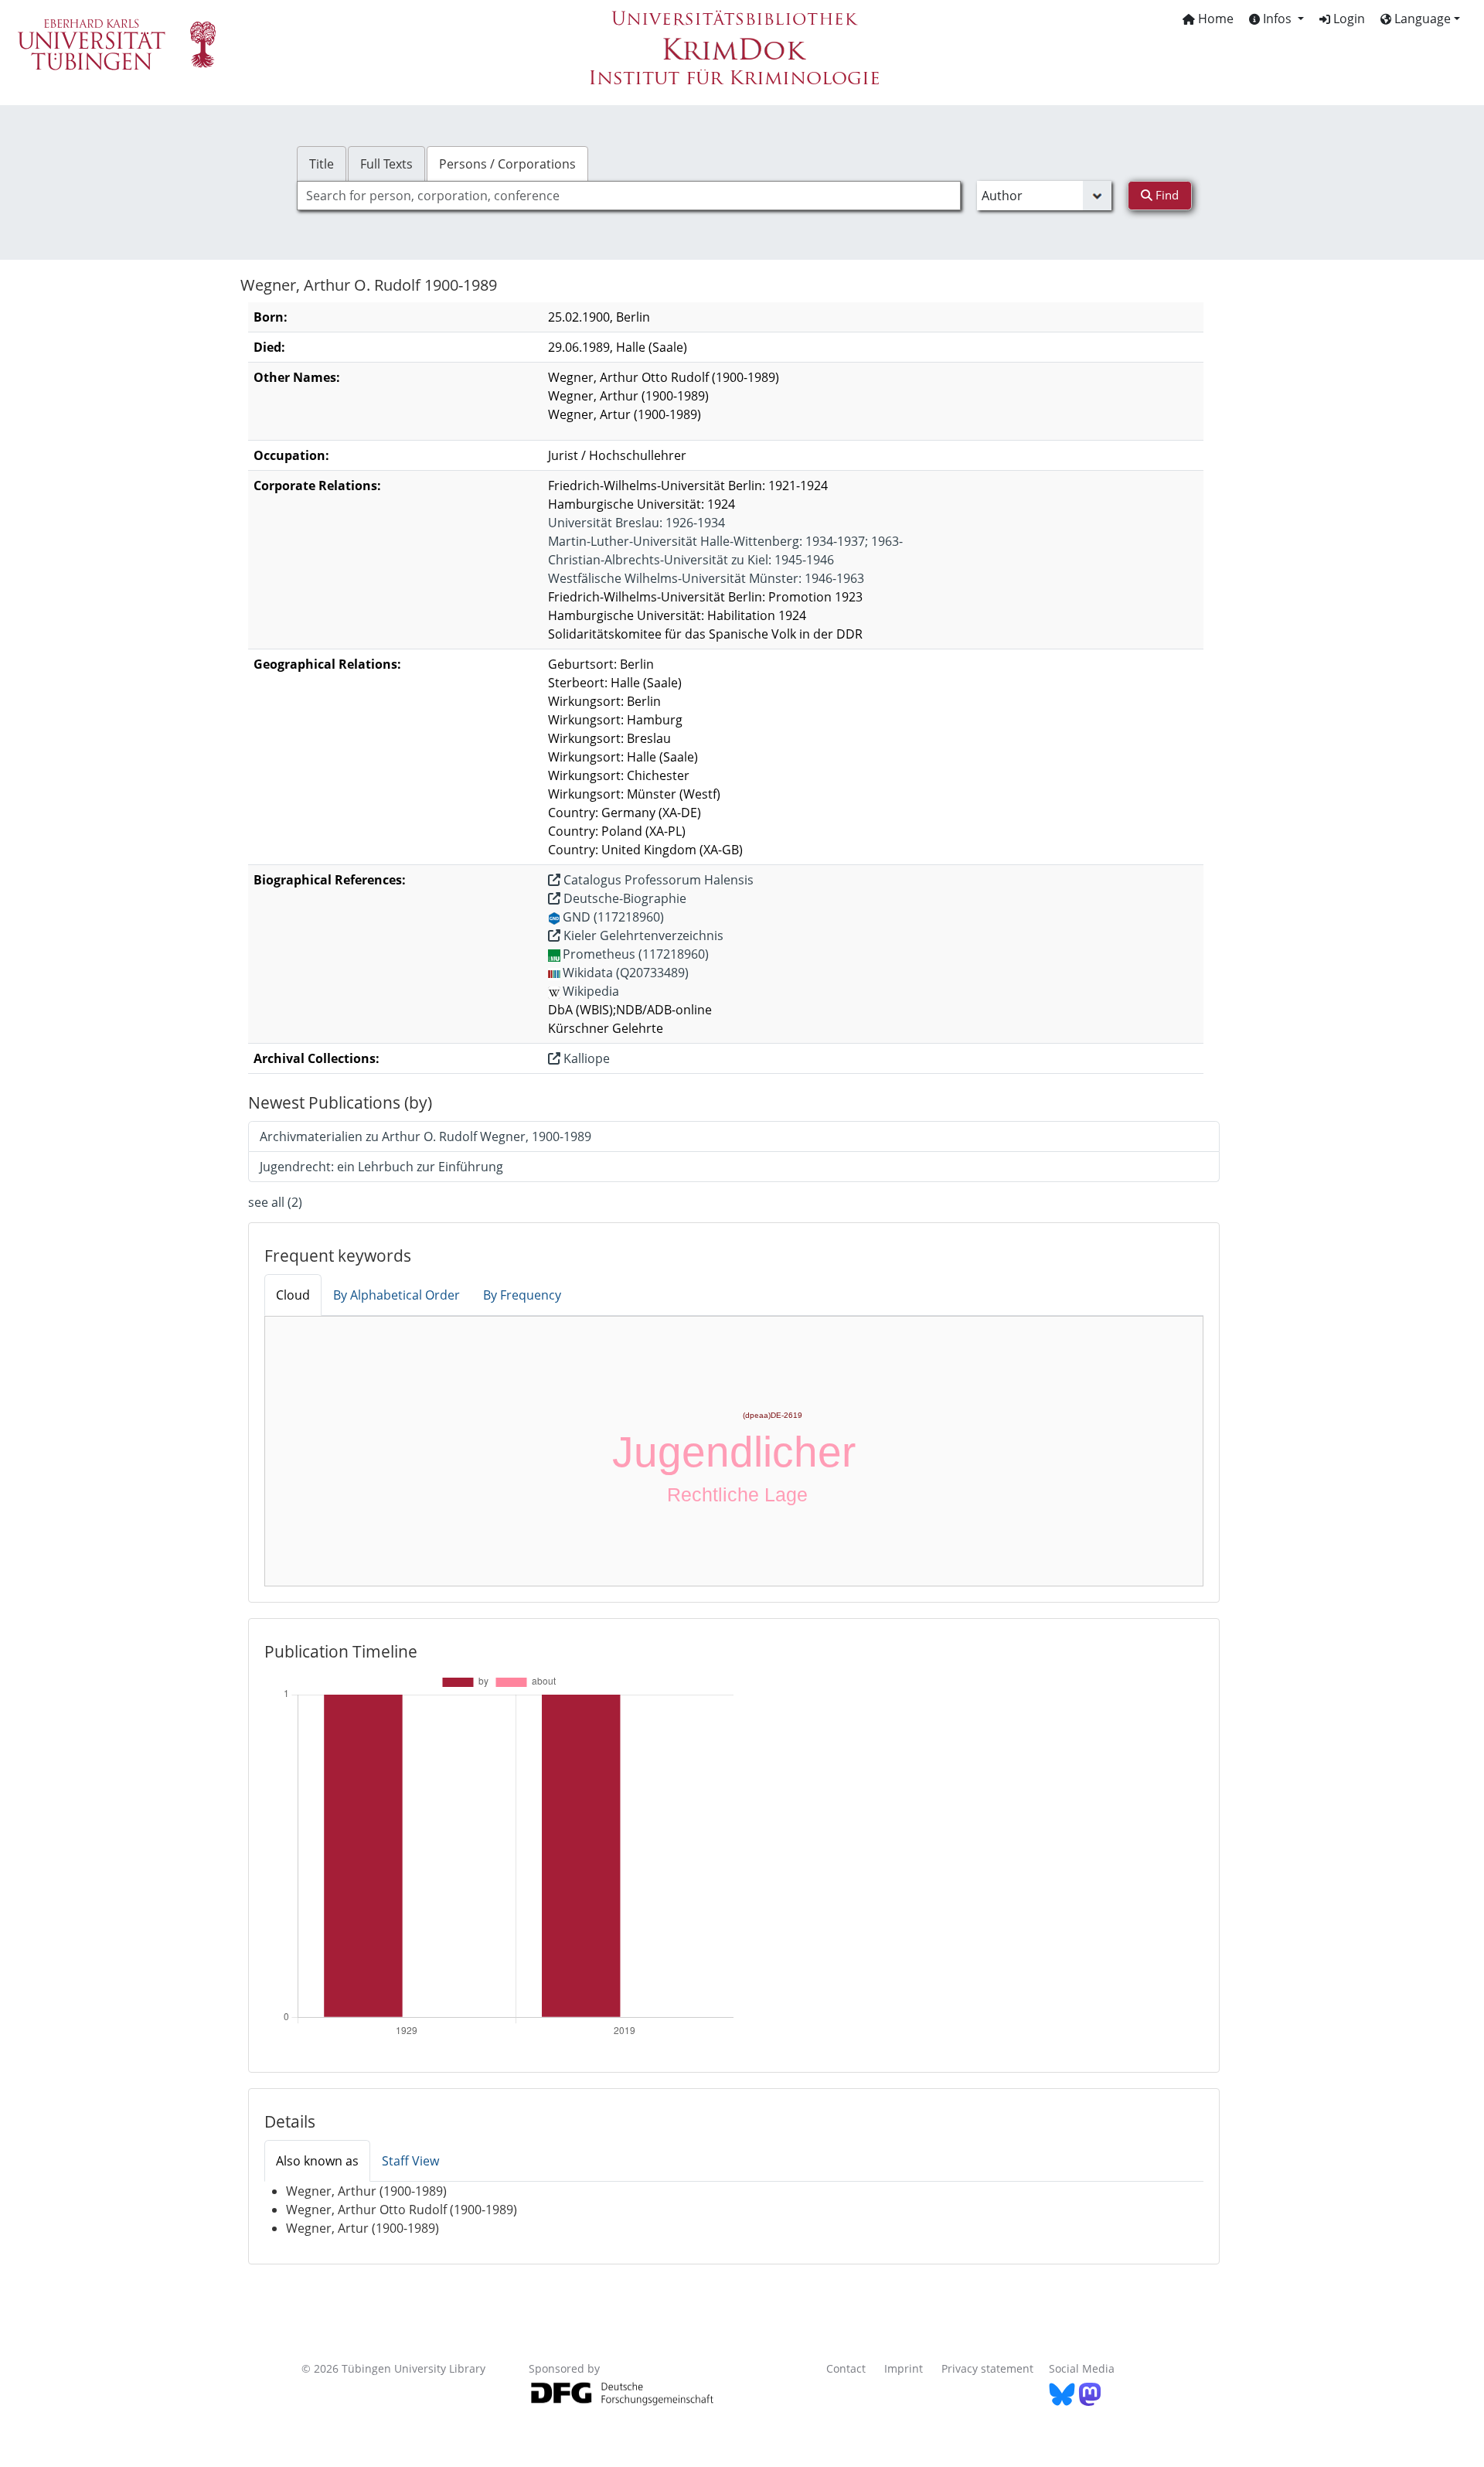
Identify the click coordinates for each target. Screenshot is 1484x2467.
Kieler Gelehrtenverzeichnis (642, 935)
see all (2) (275, 1202)
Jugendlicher (734, 1452)
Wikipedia (591, 991)
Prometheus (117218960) (636, 954)
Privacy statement (987, 2368)
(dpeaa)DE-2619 (773, 1415)
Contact (846, 2368)
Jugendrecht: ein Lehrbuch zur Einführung (381, 1167)
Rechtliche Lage (737, 1494)
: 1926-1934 (636, 523)
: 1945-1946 (691, 560)
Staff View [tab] (410, 2161)
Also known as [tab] (317, 2161)
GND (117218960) (613, 917)
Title (322, 164)
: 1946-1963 (706, 578)
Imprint (904, 2368)
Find (1166, 195)
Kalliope (585, 1058)
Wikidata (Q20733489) (626, 973)
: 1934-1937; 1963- (725, 541)
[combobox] (629, 196)
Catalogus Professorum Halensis (657, 880)
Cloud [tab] (293, 1295)
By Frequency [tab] (522, 1295)
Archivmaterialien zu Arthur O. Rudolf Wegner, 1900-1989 (425, 1136)
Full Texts (386, 164)
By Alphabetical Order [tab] (397, 1295)
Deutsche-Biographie (623, 898)
